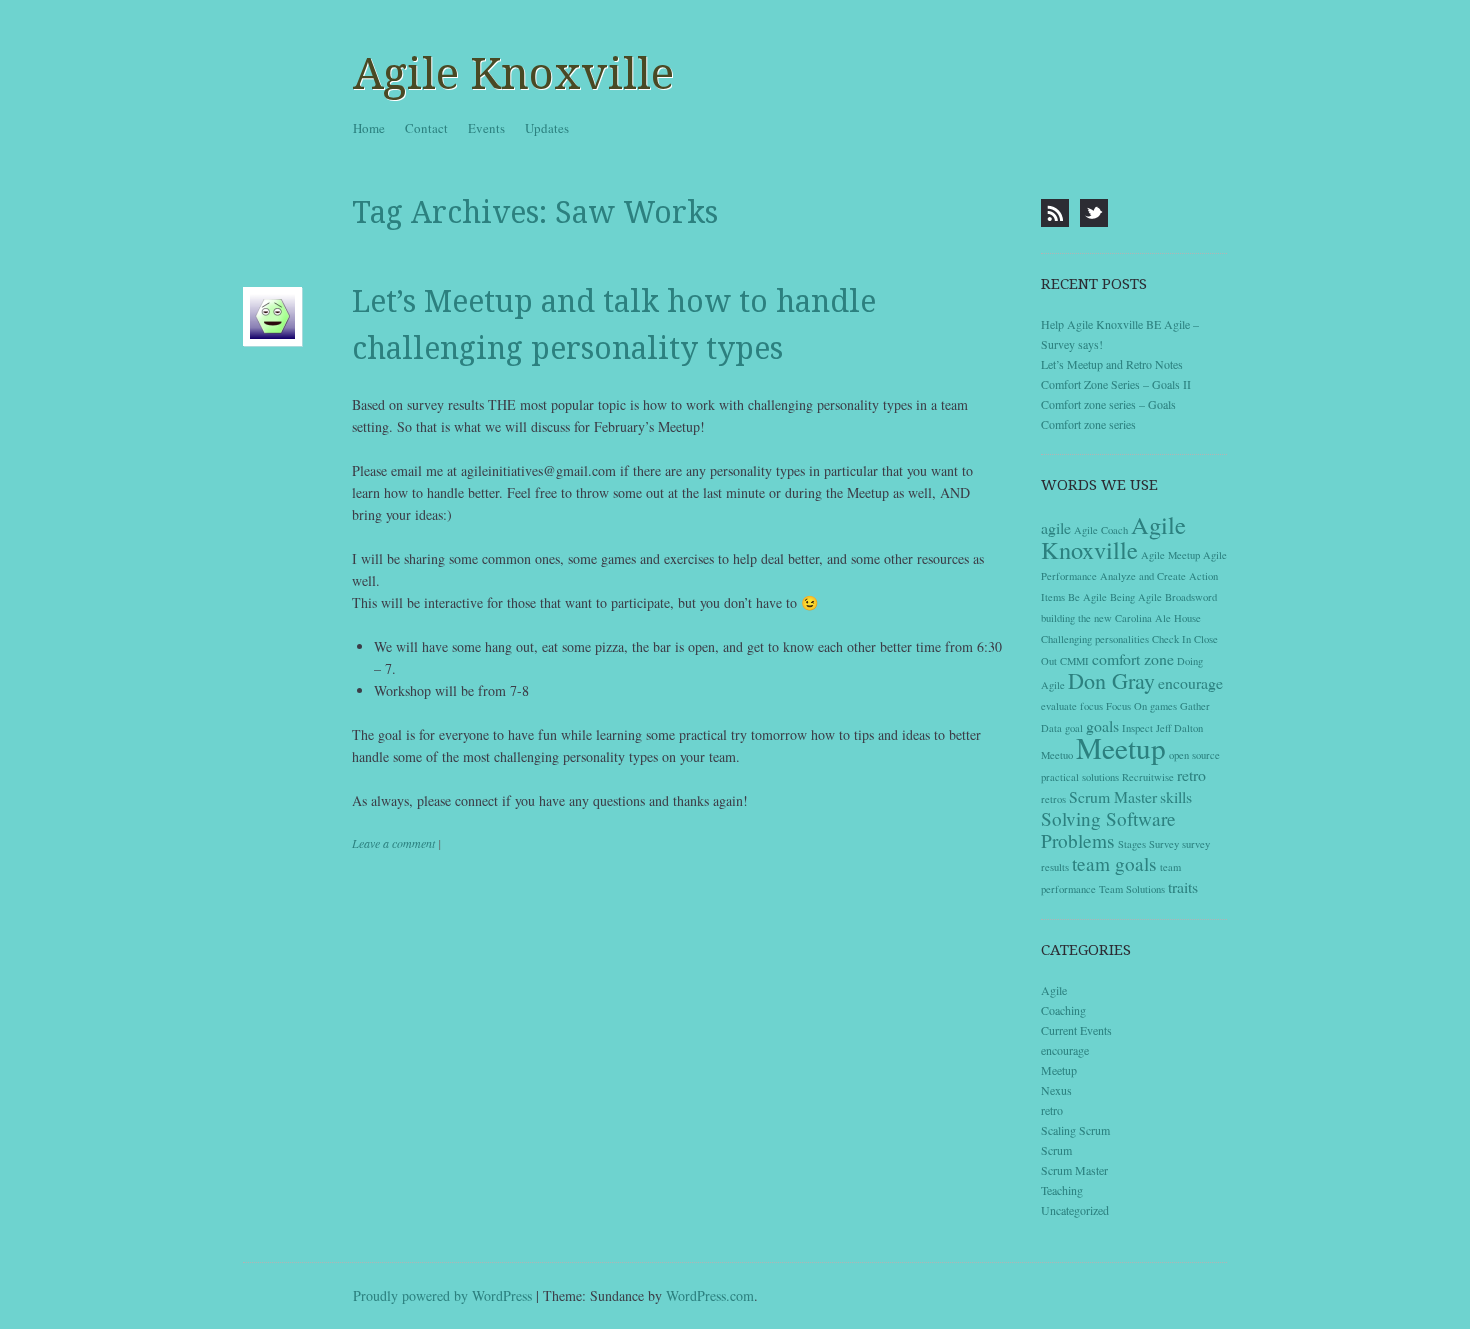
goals (1102, 725)
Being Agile (1136, 597)
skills (1176, 796)
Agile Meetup (1170, 555)
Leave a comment (393, 843)
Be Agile (1087, 597)
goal (1074, 728)
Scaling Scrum (1075, 1130)
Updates (547, 128)
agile (1056, 527)
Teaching (1062, 1190)
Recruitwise (1148, 777)
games (1163, 706)
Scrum (1056, 1150)
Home (369, 128)
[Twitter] (1094, 213)
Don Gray (1111, 680)
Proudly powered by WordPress (442, 1295)
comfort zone (1133, 658)
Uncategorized (1075, 1210)
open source (1194, 755)
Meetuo (1057, 755)
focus (1091, 706)
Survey (1164, 844)
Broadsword (1191, 597)
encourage (1190, 682)
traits (1183, 886)
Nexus (1056, 1090)
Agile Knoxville (513, 74)
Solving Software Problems (1108, 829)
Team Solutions (1132, 889)
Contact (426, 128)
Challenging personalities (1095, 639)
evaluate (1059, 706)
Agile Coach (1101, 530)
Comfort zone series (1088, 424)
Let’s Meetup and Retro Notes (1112, 364)
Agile (1054, 990)
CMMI (1074, 661)
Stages (1132, 844)
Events (486, 128)
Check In (1171, 639)
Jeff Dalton (1179, 728)
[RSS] (1055, 213)
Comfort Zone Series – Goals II (1116, 384)
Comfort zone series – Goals (1108, 404)
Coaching (1063, 1010)
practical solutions (1080, 777)
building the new (1076, 618)
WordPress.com (710, 1295)
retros (1053, 799)
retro (1191, 774)
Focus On (1126, 706)
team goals (1114, 863)
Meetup (1121, 747)
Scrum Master (1113, 796)
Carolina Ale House (1158, 618)
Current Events (1076, 1030)
